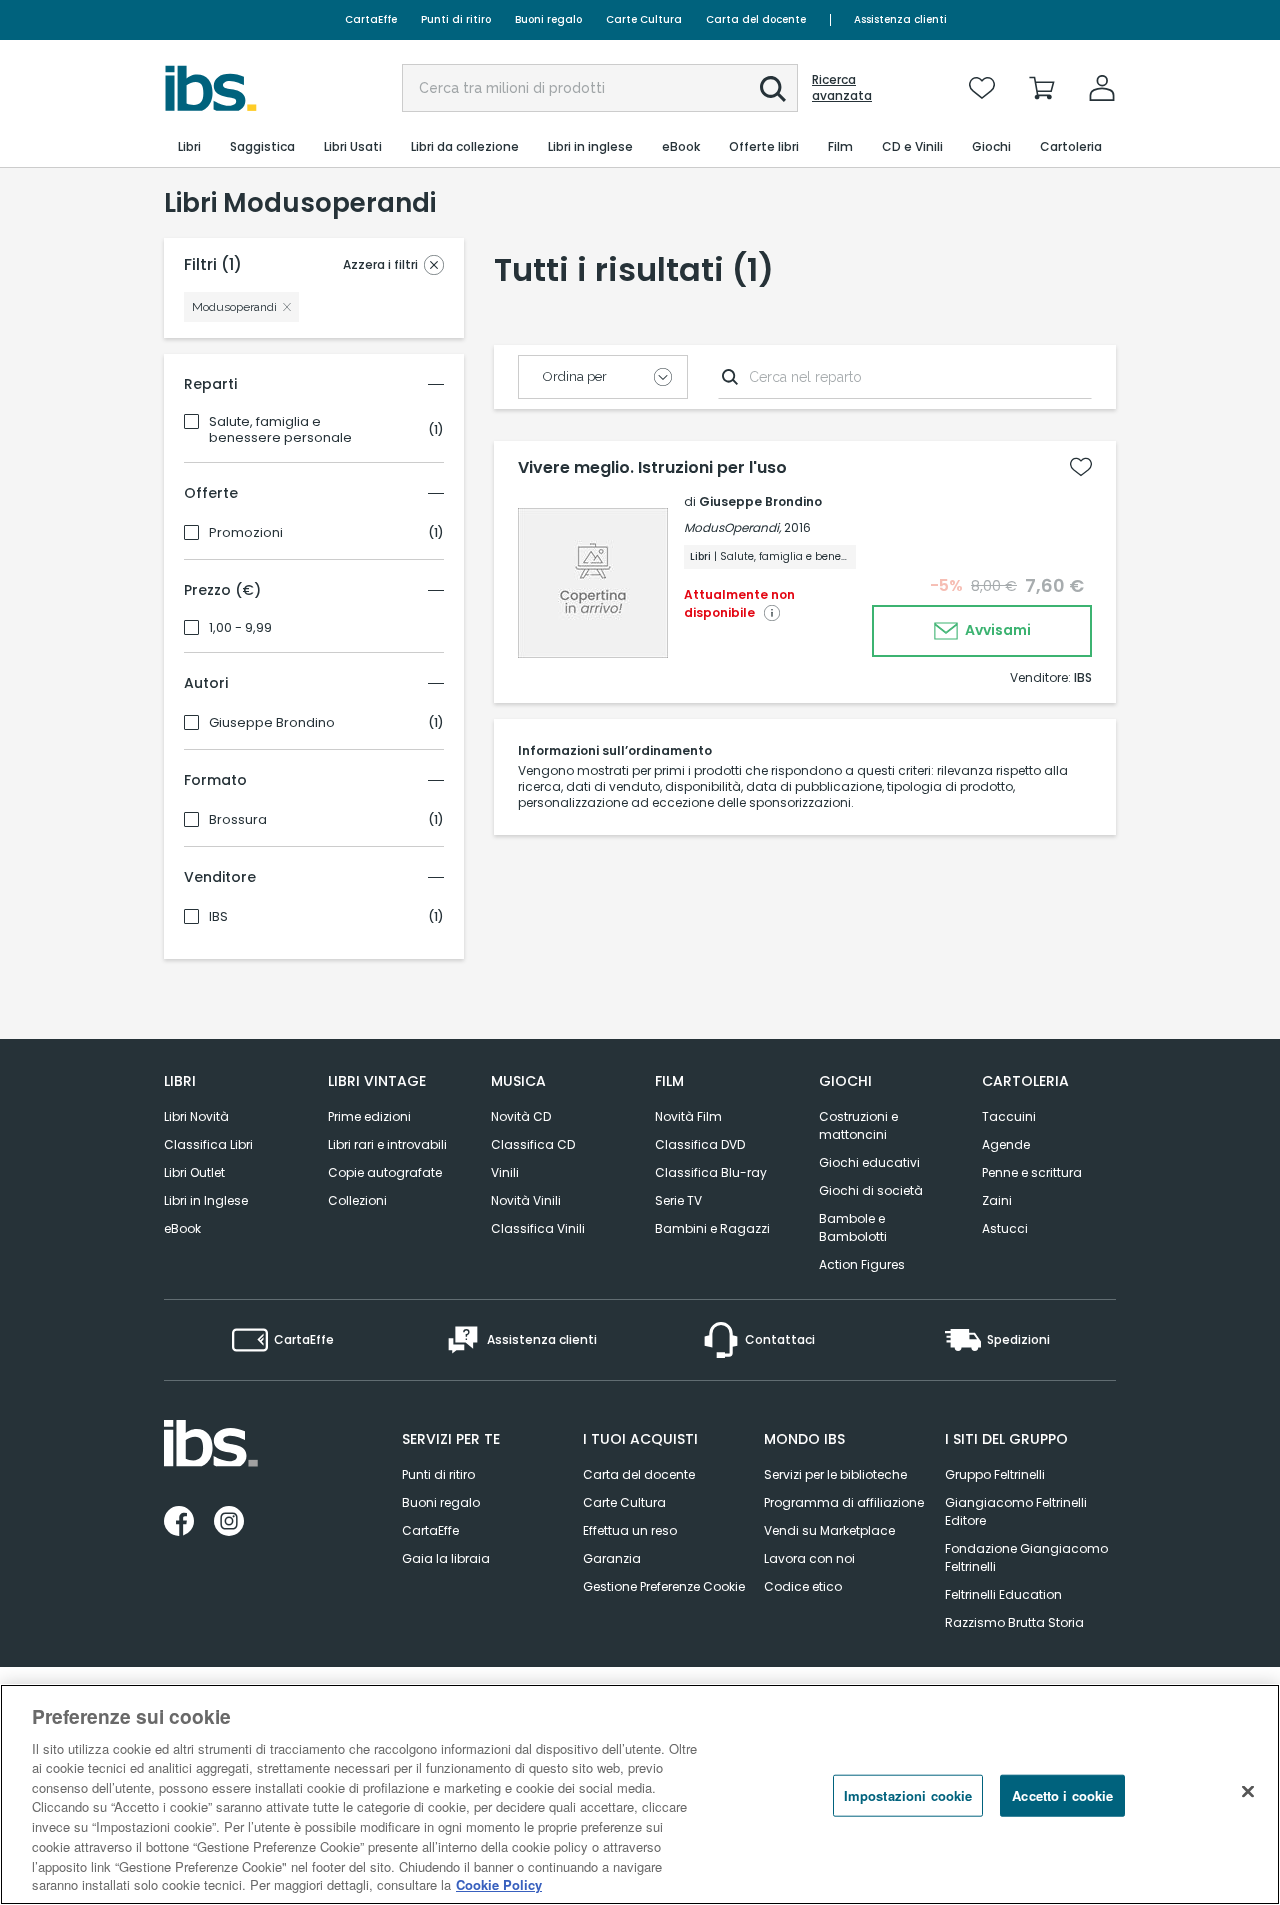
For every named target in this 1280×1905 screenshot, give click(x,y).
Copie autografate (385, 1172)
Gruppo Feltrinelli (995, 1474)
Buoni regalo (548, 19)
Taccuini (1009, 1116)
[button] (773, 89)
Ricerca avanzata (842, 88)
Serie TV (678, 1200)
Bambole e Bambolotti (853, 1227)
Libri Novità (196, 1116)
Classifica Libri (208, 1144)
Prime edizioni (369, 1116)
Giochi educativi (869, 1162)
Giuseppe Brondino (272, 723)
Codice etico (803, 1586)
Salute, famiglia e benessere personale (280, 430)
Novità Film (688, 1116)
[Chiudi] (1248, 1792)
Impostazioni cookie (908, 1795)
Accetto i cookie (1062, 1795)
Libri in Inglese (206, 1200)
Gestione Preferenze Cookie (664, 1586)
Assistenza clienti (900, 19)
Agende (1006, 1144)
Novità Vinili (526, 1200)
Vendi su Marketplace (829, 1530)
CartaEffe (371, 19)
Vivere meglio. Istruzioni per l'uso (652, 468)
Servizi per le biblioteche (835, 1474)
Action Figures (862, 1264)
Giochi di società (871, 1190)
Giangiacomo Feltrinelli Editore (1016, 1511)
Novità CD (521, 1116)
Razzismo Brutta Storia (1014, 1622)
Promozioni (246, 533)
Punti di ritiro (456, 19)
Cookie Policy (499, 1884)
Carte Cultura (644, 19)
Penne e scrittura (1032, 1172)
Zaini (997, 1200)
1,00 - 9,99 (240, 628)
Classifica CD (533, 1144)
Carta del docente (756, 19)
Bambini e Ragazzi (712, 1228)
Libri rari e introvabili (387, 1144)
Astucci (1005, 1228)
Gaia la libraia (446, 1558)
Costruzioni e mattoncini (858, 1125)
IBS (218, 917)
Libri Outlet (194, 1172)
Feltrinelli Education (1003, 1594)
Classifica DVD (700, 1144)
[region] (640, 1794)
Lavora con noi (809, 1558)
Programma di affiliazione (844, 1502)
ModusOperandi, (732, 527)
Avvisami (996, 630)
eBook (182, 1228)
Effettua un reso (630, 1530)
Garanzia (612, 1558)
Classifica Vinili (538, 1228)
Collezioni (357, 1200)
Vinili (505, 1172)
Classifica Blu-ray (711, 1172)
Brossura (238, 820)
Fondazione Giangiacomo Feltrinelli (1026, 1557)
